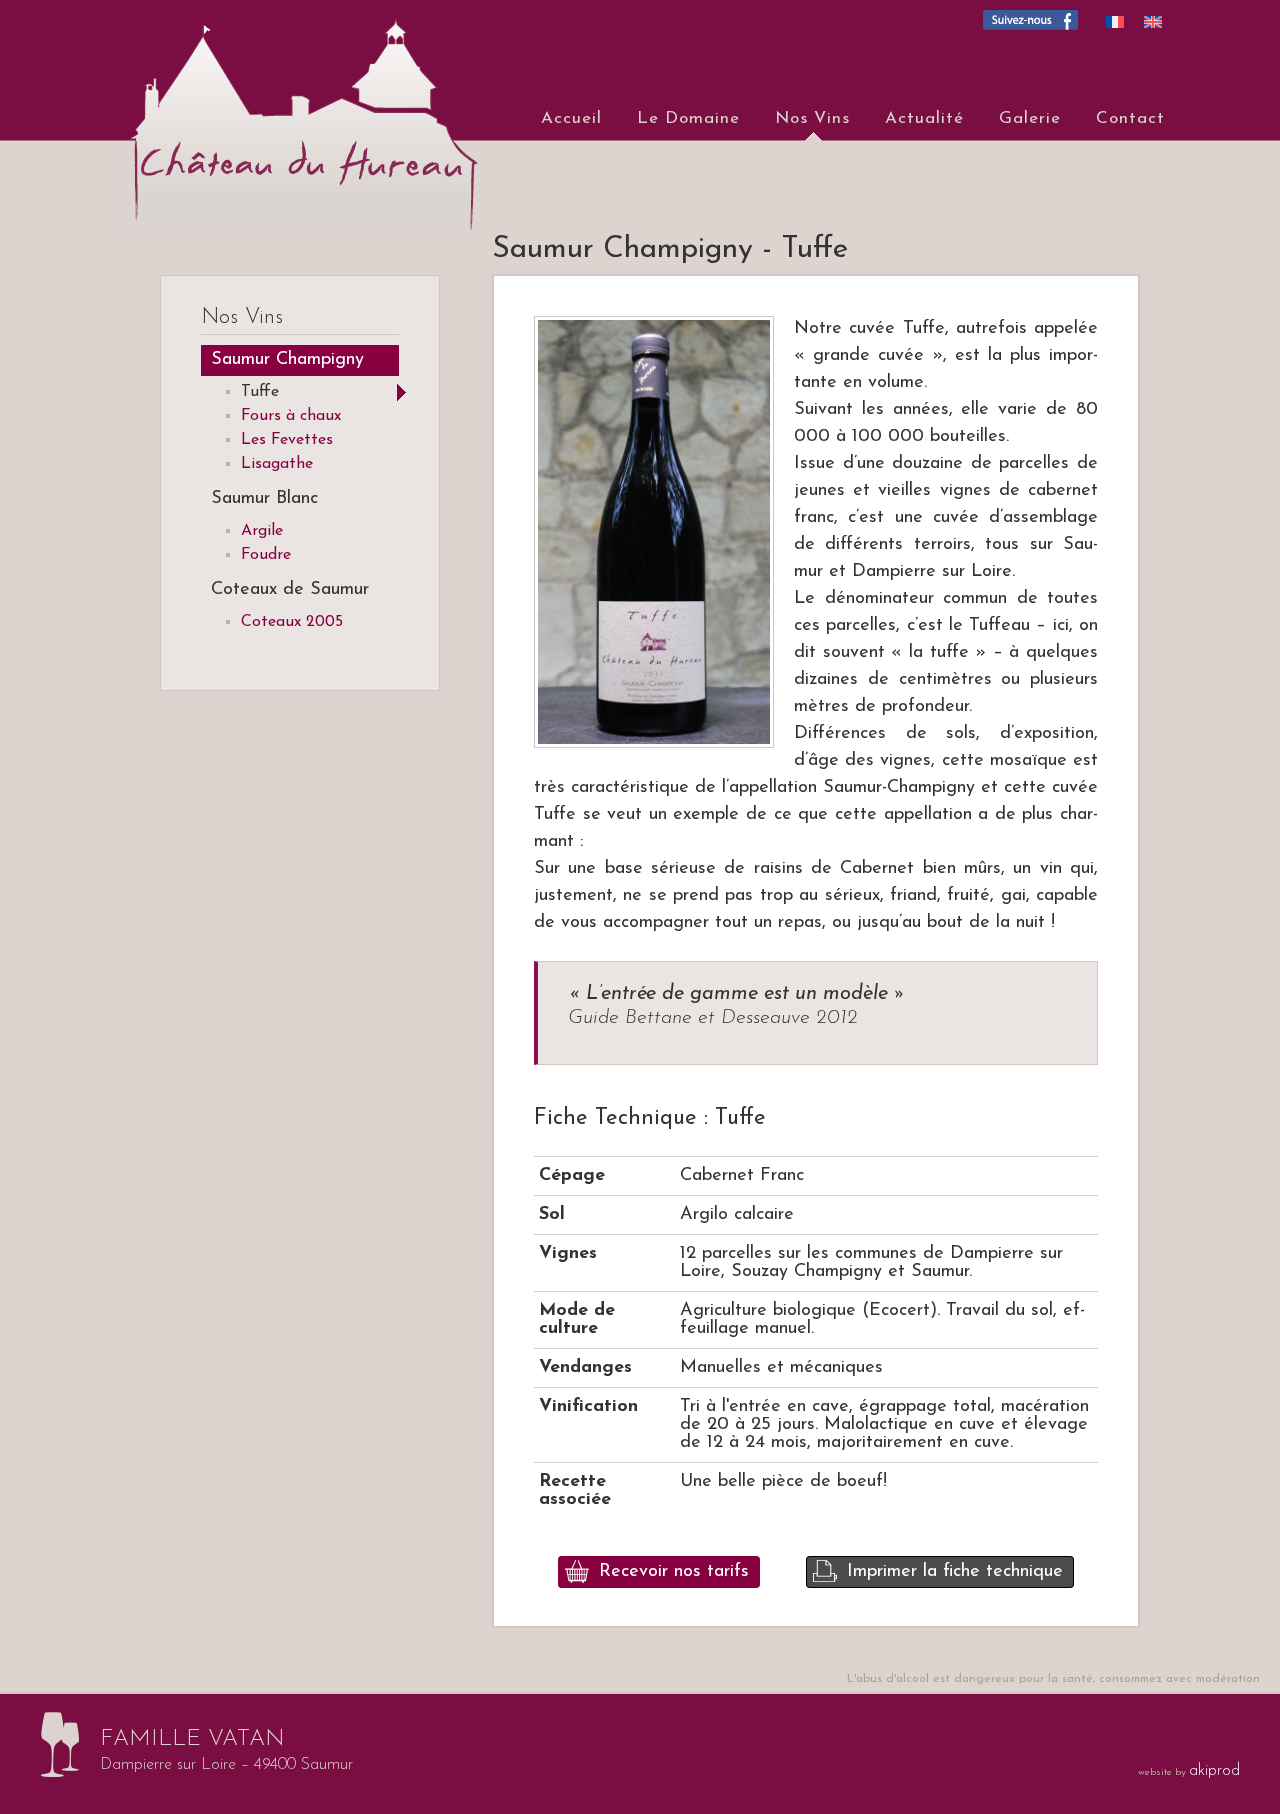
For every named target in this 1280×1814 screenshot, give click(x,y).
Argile (262, 531)
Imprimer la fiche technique (955, 1572)
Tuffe (260, 392)
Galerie (1030, 118)
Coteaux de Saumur (290, 590)
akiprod (1214, 1771)
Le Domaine (688, 118)
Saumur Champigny (287, 360)
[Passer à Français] (1115, 21)
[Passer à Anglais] (1153, 21)
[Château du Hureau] (290, 115)
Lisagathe (277, 464)
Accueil (571, 118)
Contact (1130, 118)
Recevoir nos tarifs (674, 1572)
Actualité (924, 118)
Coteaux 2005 (292, 622)
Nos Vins (812, 118)
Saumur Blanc (264, 499)
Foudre (266, 555)
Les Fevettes (287, 440)
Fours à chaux (291, 416)
